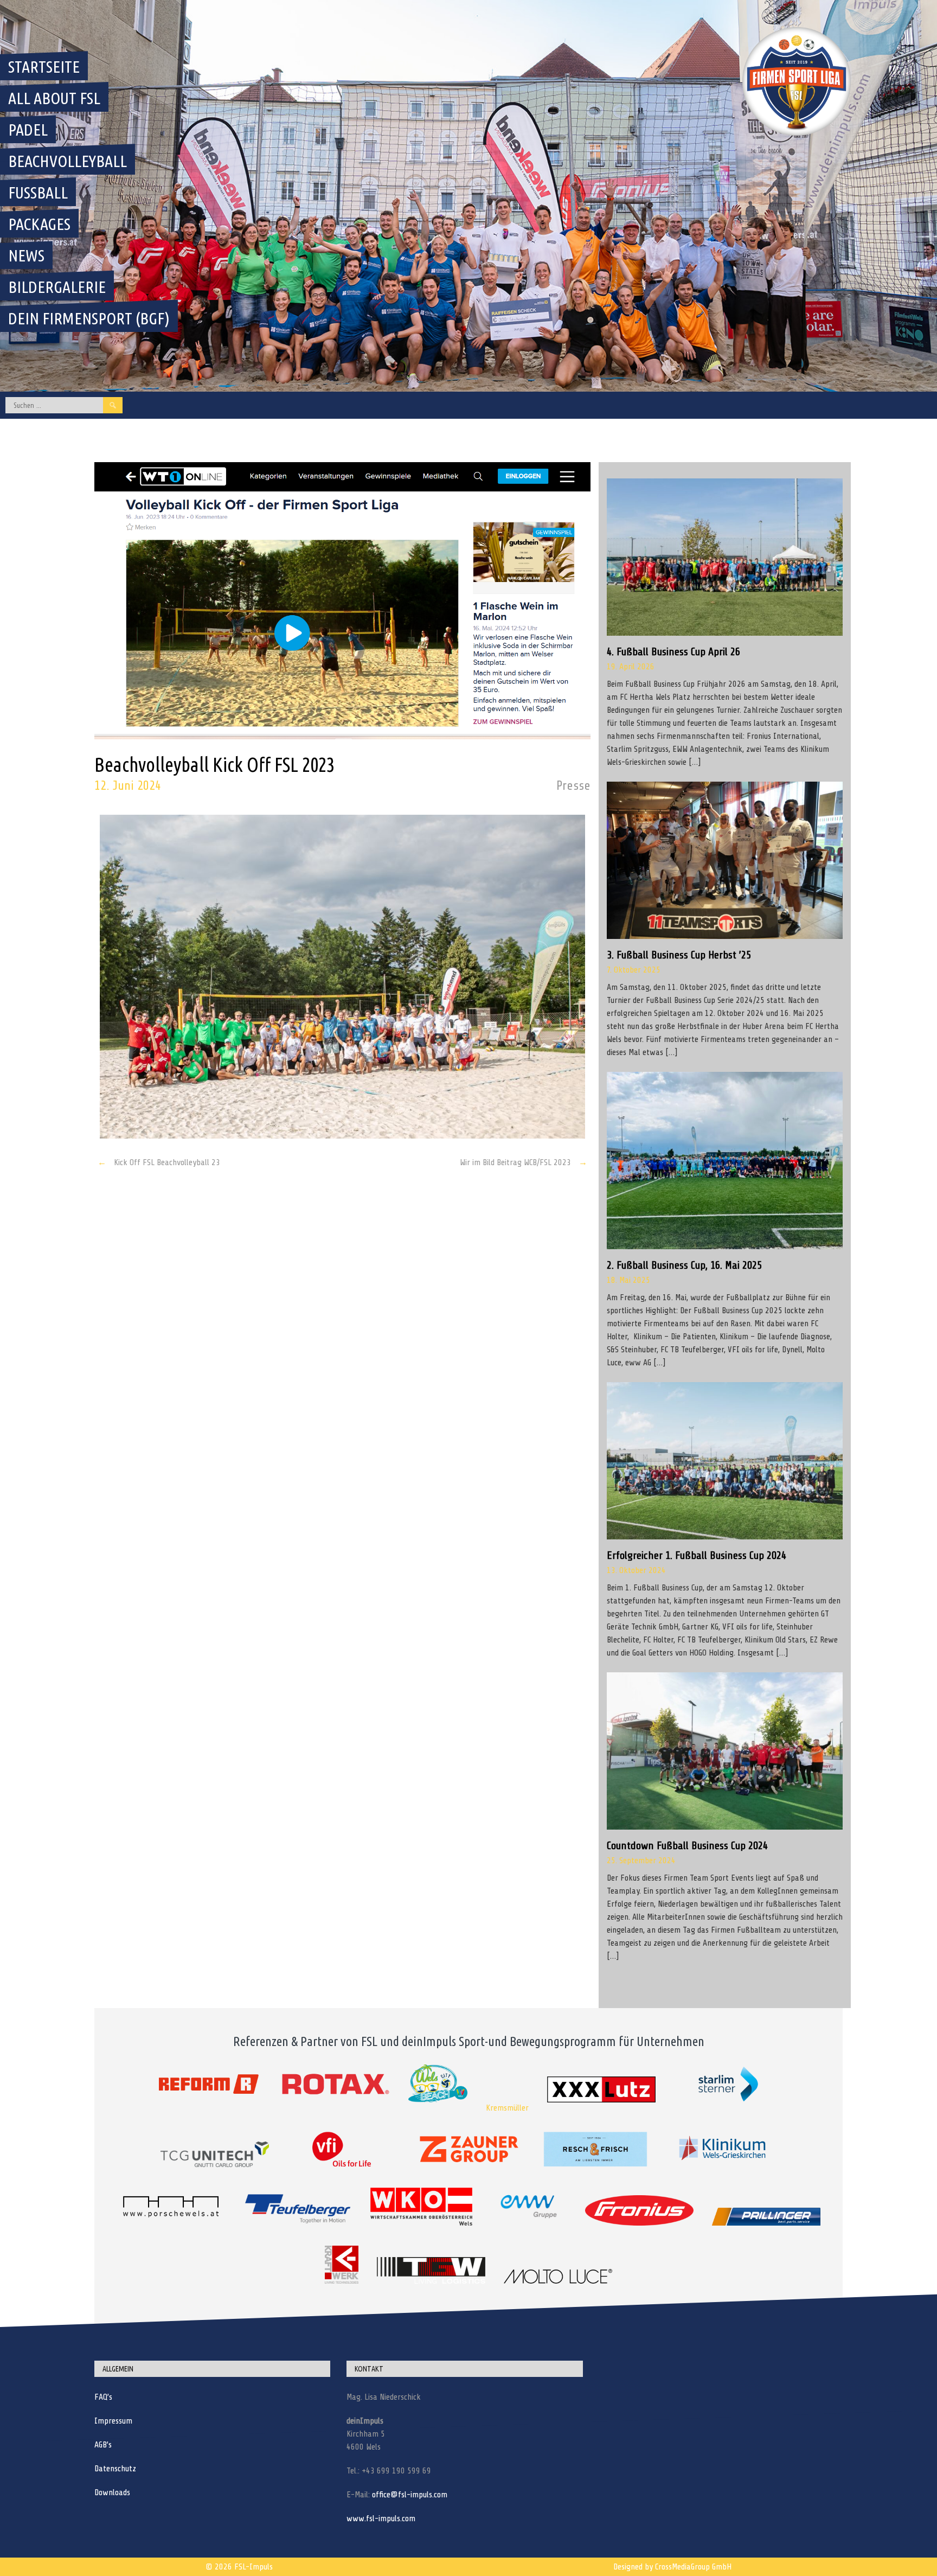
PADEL (28, 130)
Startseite (44, 67)
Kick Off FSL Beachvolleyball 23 (159, 1162)
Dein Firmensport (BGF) (89, 318)
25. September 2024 (641, 1861)
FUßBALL (38, 193)
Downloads (112, 2492)
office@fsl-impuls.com (410, 2495)
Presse (573, 786)
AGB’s (103, 2445)
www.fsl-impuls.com (381, 2519)
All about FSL (54, 98)
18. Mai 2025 (628, 1280)
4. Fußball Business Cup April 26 (673, 652)
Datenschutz (115, 2469)
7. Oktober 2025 (634, 970)
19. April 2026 (631, 667)
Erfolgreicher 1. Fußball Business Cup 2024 (697, 1555)
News (26, 255)
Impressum (113, 2421)
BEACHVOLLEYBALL (68, 161)
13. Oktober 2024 (636, 1570)
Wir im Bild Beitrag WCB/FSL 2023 (524, 1162)
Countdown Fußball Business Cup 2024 (687, 1846)
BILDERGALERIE (57, 287)
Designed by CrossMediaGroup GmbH (672, 2567)
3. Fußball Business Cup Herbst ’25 (679, 955)
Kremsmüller (507, 2108)
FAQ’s (103, 2397)
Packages (39, 224)
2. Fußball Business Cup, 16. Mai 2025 (684, 1265)
